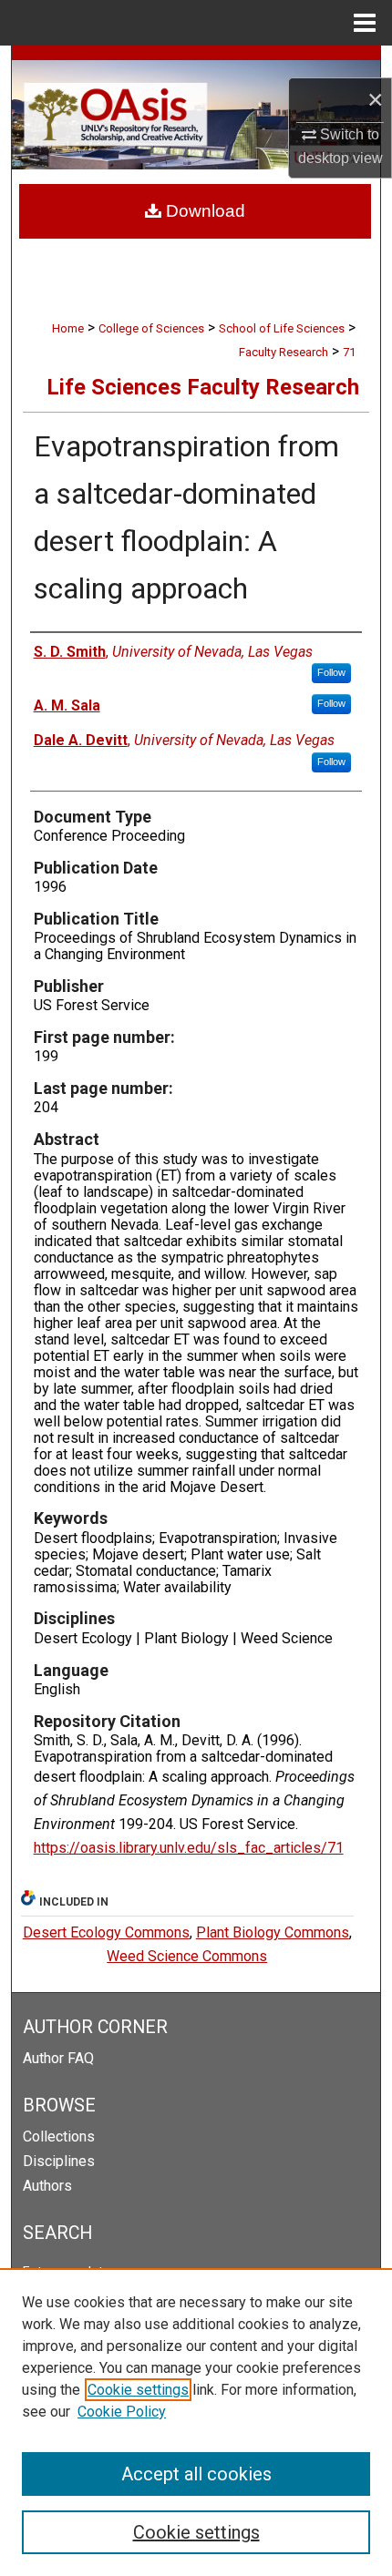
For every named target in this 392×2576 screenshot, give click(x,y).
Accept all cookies (196, 2474)
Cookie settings (138, 2390)
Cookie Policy (122, 2412)
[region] (196, 2422)
